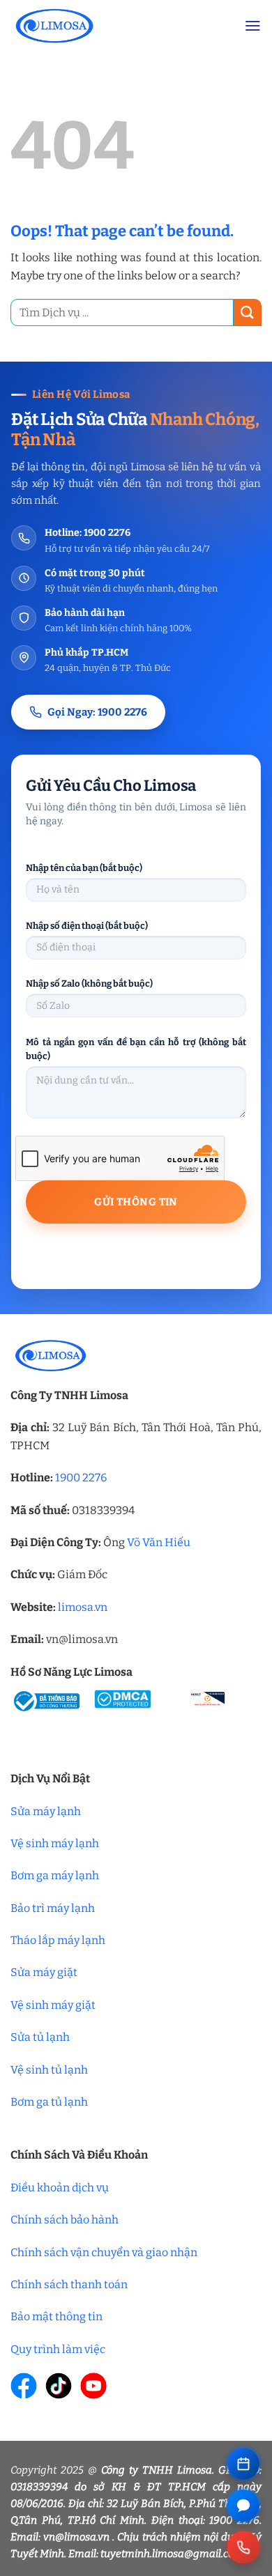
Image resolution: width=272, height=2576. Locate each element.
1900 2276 (81, 1478)
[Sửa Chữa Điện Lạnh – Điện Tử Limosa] (117, 25)
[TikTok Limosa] (59, 2386)
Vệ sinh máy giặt (53, 2005)
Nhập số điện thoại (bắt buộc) (87, 926)
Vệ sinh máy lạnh (55, 1843)
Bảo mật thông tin (56, 2316)
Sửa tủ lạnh (40, 2037)
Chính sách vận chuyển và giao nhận (104, 2252)
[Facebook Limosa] (24, 2386)
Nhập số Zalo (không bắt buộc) (89, 984)
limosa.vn (83, 1607)
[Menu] (253, 26)
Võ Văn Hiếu (159, 1542)
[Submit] (248, 313)
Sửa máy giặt (44, 1972)
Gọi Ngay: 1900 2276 (97, 712)
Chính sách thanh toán (69, 2284)
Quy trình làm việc (58, 2349)
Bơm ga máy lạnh (55, 1875)
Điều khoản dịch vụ (60, 2188)
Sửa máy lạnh (46, 1811)
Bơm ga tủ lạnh (49, 2102)
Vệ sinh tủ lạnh (49, 2070)
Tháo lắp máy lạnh (58, 1940)
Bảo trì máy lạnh (53, 1908)
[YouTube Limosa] (93, 2386)
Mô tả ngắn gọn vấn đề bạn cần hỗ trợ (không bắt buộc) (136, 1049)
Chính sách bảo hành (65, 2220)
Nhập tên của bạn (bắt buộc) (84, 868)
